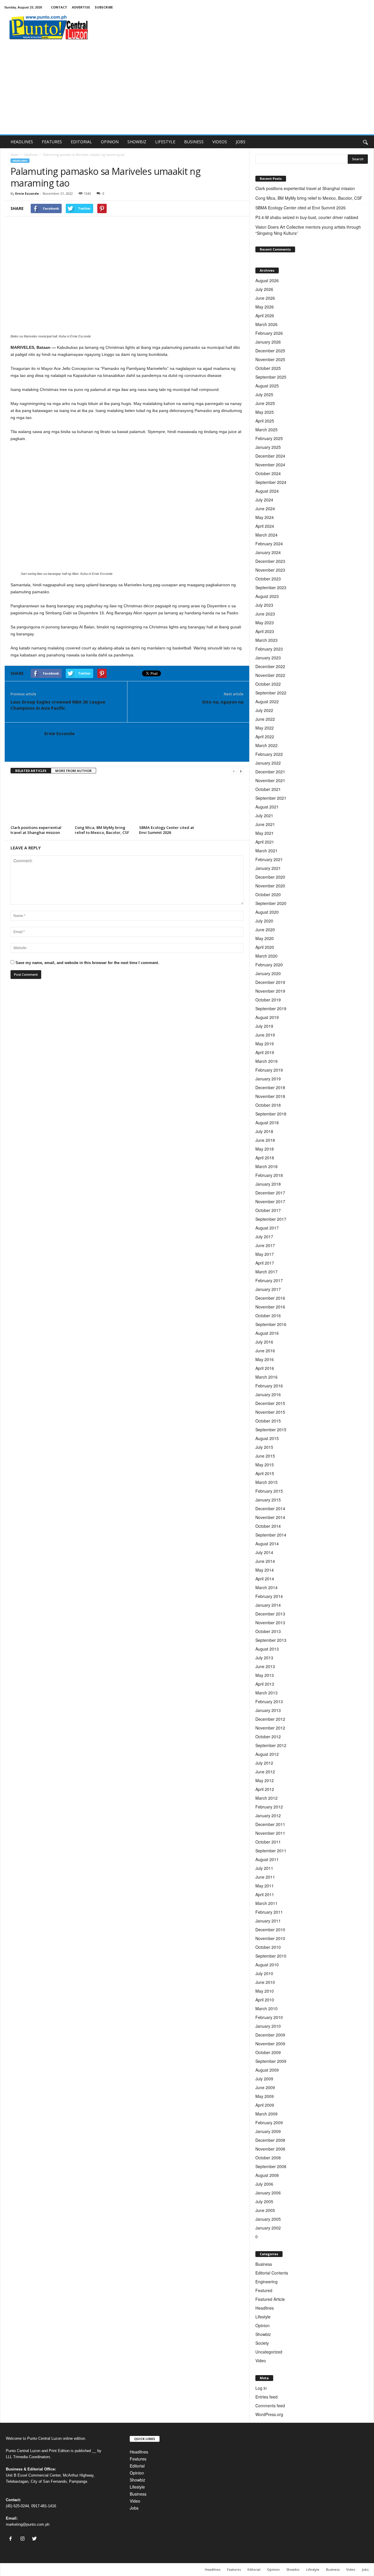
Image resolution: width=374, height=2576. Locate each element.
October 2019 (268, 1000)
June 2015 (265, 1456)
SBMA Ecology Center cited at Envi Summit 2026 (167, 830)
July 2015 (264, 1447)
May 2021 (265, 833)
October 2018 (268, 1105)
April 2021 (265, 842)
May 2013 (265, 1675)
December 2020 (270, 877)
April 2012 (265, 1789)
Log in (261, 2388)
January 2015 (268, 1500)
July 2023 (264, 605)
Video (261, 2361)
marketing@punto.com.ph (28, 2524)
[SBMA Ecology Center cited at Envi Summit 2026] (168, 801)
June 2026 (265, 298)
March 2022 (266, 745)
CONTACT (59, 7)
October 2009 (268, 2052)
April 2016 (265, 1368)
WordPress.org (269, 2414)
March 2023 (266, 640)
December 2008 (270, 2140)
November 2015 (270, 1412)
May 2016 (265, 1359)
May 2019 (265, 1044)
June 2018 (265, 1140)
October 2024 (268, 473)
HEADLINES (22, 142)
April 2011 (265, 1894)
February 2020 (269, 965)
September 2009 (271, 2061)
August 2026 (267, 280)
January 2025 (268, 447)
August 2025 (267, 386)
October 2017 (268, 1210)
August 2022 (267, 701)
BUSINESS (194, 142)
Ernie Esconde (27, 193)
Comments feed (270, 2406)
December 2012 (270, 1719)
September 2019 (271, 1008)
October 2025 (268, 368)
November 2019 (270, 991)
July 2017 (264, 1237)
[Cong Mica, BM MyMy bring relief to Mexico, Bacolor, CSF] (104, 801)
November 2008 (270, 2149)
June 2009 (265, 2087)
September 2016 (271, 1324)
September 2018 (271, 1114)
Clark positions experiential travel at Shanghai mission (36, 830)
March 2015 (266, 1482)
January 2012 (268, 1815)
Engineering (266, 2282)
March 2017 (266, 1272)
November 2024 (270, 465)
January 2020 (268, 973)
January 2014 (268, 1605)
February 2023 (269, 649)
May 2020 (265, 938)
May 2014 (265, 1570)
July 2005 (264, 2201)
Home (14, 155)
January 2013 (268, 1710)
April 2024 (265, 526)
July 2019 (264, 1026)
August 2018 (267, 1123)
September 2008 (271, 2166)
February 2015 (269, 1491)
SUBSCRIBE (104, 7)
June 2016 (265, 1351)
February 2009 (269, 2122)
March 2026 (266, 324)
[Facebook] (12, 2539)
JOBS (241, 142)
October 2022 (268, 684)
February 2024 (269, 544)
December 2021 (270, 772)
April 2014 (265, 1579)
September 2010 (271, 1956)
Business (264, 2264)
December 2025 (270, 351)
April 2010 (265, 2000)
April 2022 (265, 737)
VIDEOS (220, 142)
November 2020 (270, 886)
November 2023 (270, 570)
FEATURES (52, 142)
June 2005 (265, 2210)
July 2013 (264, 1658)
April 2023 (265, 631)
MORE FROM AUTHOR (73, 771)
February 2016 (269, 1386)
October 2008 (268, 2158)
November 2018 (270, 1096)
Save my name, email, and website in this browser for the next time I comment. (87, 963)
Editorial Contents (272, 2273)
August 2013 (267, 1649)
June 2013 (265, 1666)
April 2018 (265, 1158)
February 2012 (269, 1807)
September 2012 (271, 1745)
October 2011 (268, 1842)
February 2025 (269, 438)
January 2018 (268, 1184)
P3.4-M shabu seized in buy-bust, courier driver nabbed (308, 217)
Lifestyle (263, 2317)
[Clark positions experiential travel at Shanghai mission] (40, 801)
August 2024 (267, 491)
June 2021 (265, 824)
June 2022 (265, 719)
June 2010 (265, 1982)
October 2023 (268, 579)
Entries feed (266, 2397)
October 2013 (268, 1631)
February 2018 (269, 1175)
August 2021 (267, 807)
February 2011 (269, 1912)
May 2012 (265, 1780)
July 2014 (264, 1552)
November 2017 (270, 1201)
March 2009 (266, 2114)
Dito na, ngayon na (223, 702)
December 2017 (270, 1193)
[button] (365, 142)
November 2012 (270, 1728)
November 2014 (270, 1517)
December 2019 (270, 982)
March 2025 (266, 430)
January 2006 (268, 2193)
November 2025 (270, 359)
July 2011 (264, 1868)
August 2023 (267, 596)
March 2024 (266, 535)
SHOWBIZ (137, 142)
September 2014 (271, 1535)
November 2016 (270, 1307)
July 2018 (264, 1131)
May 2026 (265, 307)
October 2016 (268, 1315)
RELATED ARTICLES (31, 771)
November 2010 (270, 1938)
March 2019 (266, 1061)
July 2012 (264, 1763)
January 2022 (268, 763)
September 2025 (271, 377)
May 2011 (265, 1886)
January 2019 (268, 1079)
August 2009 (267, 2070)
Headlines (31, 155)
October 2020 (268, 894)
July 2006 (264, 2184)
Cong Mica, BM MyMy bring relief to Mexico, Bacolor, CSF (102, 830)
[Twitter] (35, 2539)
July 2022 (264, 710)
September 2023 (271, 587)
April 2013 (265, 1684)
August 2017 (267, 1228)
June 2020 (265, 930)
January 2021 (268, 868)
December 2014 (270, 1508)
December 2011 (270, 1824)
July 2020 (264, 921)
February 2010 (269, 2017)
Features (138, 2459)
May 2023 (265, 623)
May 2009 (265, 2096)
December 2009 (270, 2035)
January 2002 (268, 2228)
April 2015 (265, 1473)
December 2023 (270, 561)
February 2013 (269, 1701)
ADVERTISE (81, 7)
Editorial (137, 2466)
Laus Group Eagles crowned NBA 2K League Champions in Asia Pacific (58, 705)
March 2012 (266, 1798)
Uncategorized (269, 2352)
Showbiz (263, 2334)
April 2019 (265, 1052)
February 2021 (269, 859)
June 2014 (265, 1561)
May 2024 (265, 517)
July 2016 (264, 1342)
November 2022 (270, 675)
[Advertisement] (187, 90)
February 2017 (269, 1280)
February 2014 (269, 1596)
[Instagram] (24, 2539)
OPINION (110, 142)
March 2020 (266, 956)
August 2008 (267, 2175)
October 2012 (268, 1737)
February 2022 (269, 754)
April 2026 (265, 315)
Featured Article (270, 2299)
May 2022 (265, 728)
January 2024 (268, 552)
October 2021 (268, 789)
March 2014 (266, 1587)
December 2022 (270, 666)
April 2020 (265, 947)
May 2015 (265, 1465)
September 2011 (271, 1851)
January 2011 (268, 1921)
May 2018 (265, 1149)
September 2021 (271, 798)
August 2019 (267, 1017)
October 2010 (268, 1947)
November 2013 (270, 1622)
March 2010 (266, 2008)
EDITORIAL (81, 142)
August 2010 (267, 1965)
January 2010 (268, 2026)
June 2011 (265, 1877)
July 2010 (264, 1973)
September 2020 (271, 903)
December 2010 (270, 1930)
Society (262, 2343)
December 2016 (270, 1298)
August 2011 (267, 1859)
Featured (264, 2290)
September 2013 (271, 1640)
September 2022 (271, 693)
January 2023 (268, 658)
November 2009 (270, 2044)
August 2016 (267, 1333)
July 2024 (264, 500)
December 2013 (270, 1614)
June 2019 (265, 1035)
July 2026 (264, 289)
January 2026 (268, 342)
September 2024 (271, 482)
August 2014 (267, 1544)
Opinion (263, 2325)
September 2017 (271, 1219)
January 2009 (268, 2131)
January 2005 (268, 2219)
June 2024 (265, 508)
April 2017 (265, 1263)
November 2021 (270, 780)
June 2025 (265, 403)
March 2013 (266, 1693)
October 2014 (268, 1526)
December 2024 (270, 456)
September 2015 (271, 1430)
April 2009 (265, 2105)
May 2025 (265, 412)
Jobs (134, 2508)
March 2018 (266, 1166)
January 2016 (268, 1394)
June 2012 (265, 1772)
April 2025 (265, 421)
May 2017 (265, 1254)
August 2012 (267, 1754)
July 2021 (264, 815)
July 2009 (264, 2079)
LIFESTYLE (165, 142)
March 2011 (266, 1903)
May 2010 (265, 1991)
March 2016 (266, 1377)
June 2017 (265, 1245)
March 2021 (266, 851)
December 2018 (270, 1087)
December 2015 (270, 1403)
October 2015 (268, 1421)
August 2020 (267, 912)
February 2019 (269, 1070)
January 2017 (268, 1289)
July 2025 (264, 394)
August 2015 (267, 1438)
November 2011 (270, 1833)
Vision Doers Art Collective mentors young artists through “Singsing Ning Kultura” (308, 230)
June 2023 (265, 614)
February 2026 (269, 333)
